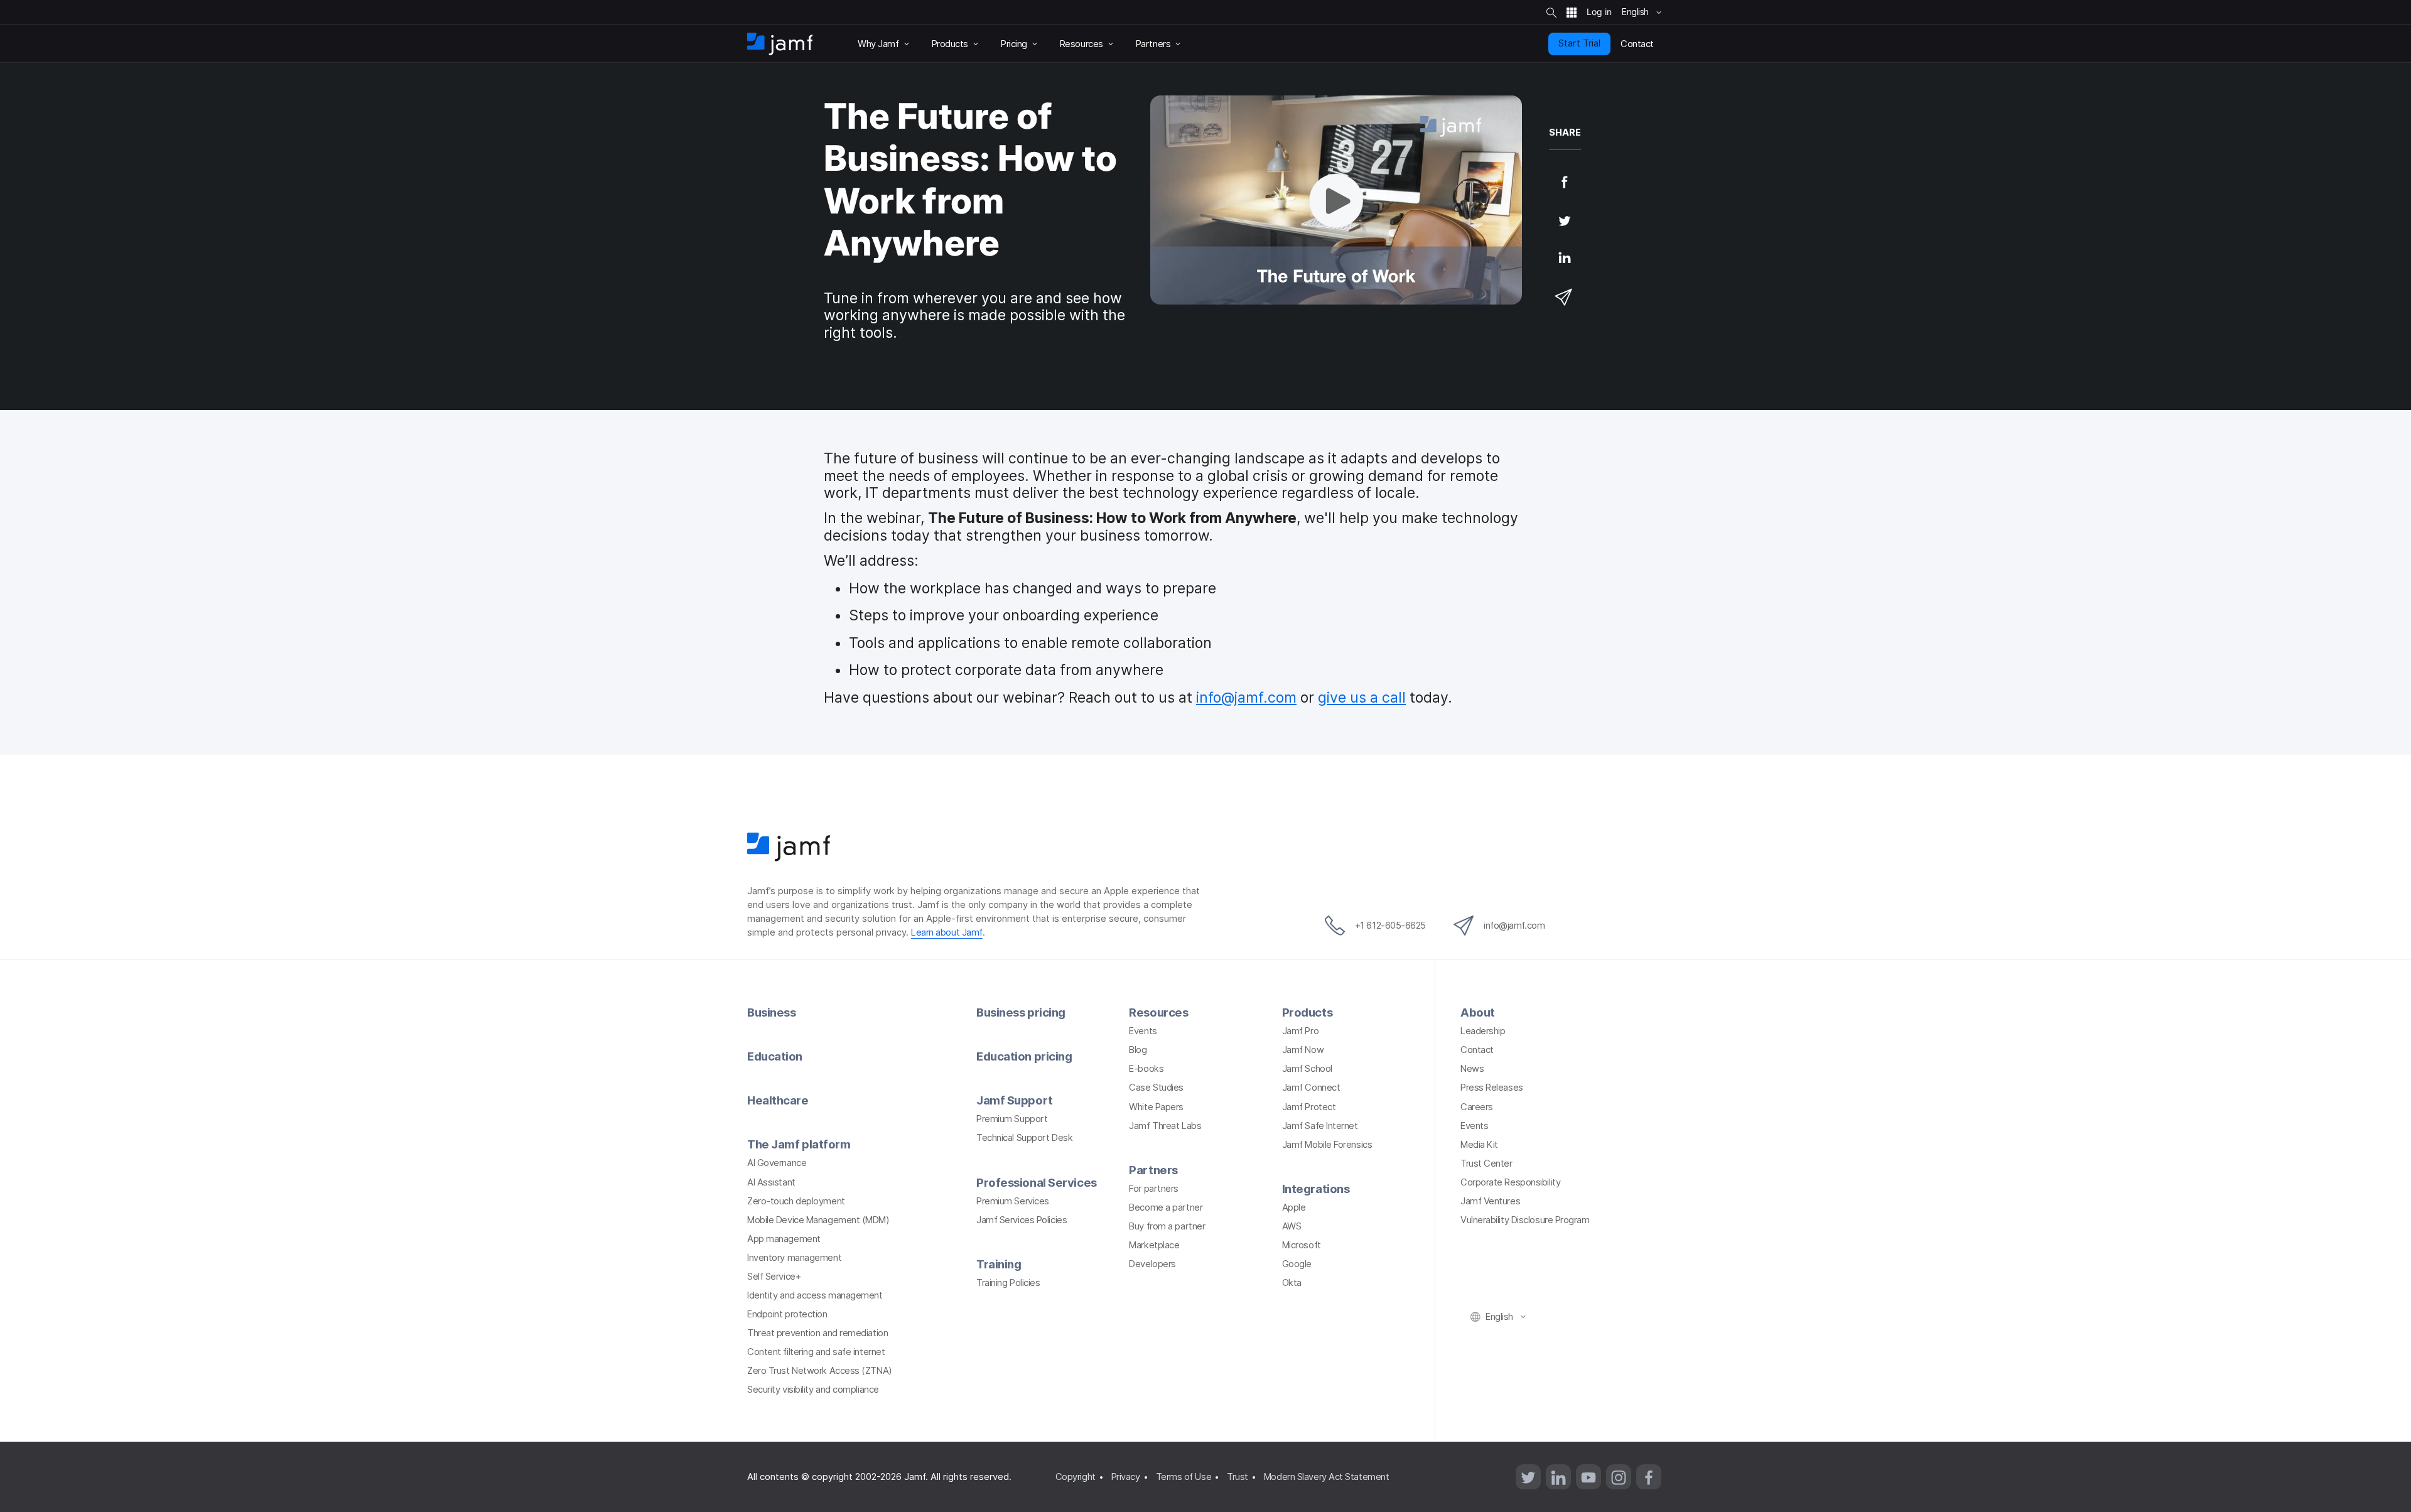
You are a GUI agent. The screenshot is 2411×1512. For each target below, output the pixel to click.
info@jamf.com (1246, 698)
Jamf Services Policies (1022, 1220)
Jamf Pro (1300, 1031)
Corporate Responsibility (1510, 1182)
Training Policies (1008, 1283)
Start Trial (1579, 43)
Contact (1477, 1050)
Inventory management (794, 1258)
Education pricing (1024, 1056)
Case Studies (1156, 1088)
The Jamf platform (799, 1144)
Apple (1294, 1207)
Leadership (1483, 1031)
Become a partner (1166, 1207)
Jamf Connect (1311, 1088)
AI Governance (777, 1163)
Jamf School (1307, 1069)
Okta (1292, 1283)
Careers (1477, 1107)
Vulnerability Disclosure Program (1525, 1220)
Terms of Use (1184, 1477)
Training (999, 1264)
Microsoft (1302, 1245)
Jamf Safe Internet (1320, 1126)
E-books (1146, 1069)
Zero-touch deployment (796, 1201)
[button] (1336, 200)
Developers (1152, 1264)
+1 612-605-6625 (1390, 926)
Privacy (1126, 1477)
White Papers (1156, 1107)
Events (1143, 1031)
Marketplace (1154, 1245)
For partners (1154, 1189)
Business (771, 1012)
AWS (1292, 1226)
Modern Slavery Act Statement (1326, 1477)
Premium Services (1013, 1201)
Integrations (1316, 1189)
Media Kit (1479, 1145)
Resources (1158, 1012)
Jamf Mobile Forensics (1327, 1145)
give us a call (1362, 698)
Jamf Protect (1309, 1107)
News (1472, 1069)
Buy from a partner (1167, 1226)
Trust (1238, 1477)
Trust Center (1486, 1164)
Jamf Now (1303, 1050)
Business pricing (1021, 1012)
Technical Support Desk (1024, 1138)
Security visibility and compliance (813, 1390)
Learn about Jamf (947, 932)
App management (784, 1239)
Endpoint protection (787, 1314)
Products (1307, 1012)
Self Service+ (774, 1277)
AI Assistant (771, 1182)
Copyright (1076, 1477)
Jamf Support (1015, 1100)
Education (775, 1056)
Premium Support (1012, 1119)
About (1478, 1012)
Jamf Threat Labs (1165, 1126)
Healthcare (778, 1100)
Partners (1153, 1170)
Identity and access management (815, 1295)
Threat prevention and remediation (817, 1333)
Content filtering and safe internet (816, 1352)
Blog (1138, 1050)
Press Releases (1492, 1088)
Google (1297, 1264)
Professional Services (1037, 1182)
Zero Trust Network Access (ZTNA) (820, 1371)
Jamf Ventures (1490, 1201)
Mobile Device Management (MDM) (818, 1220)
